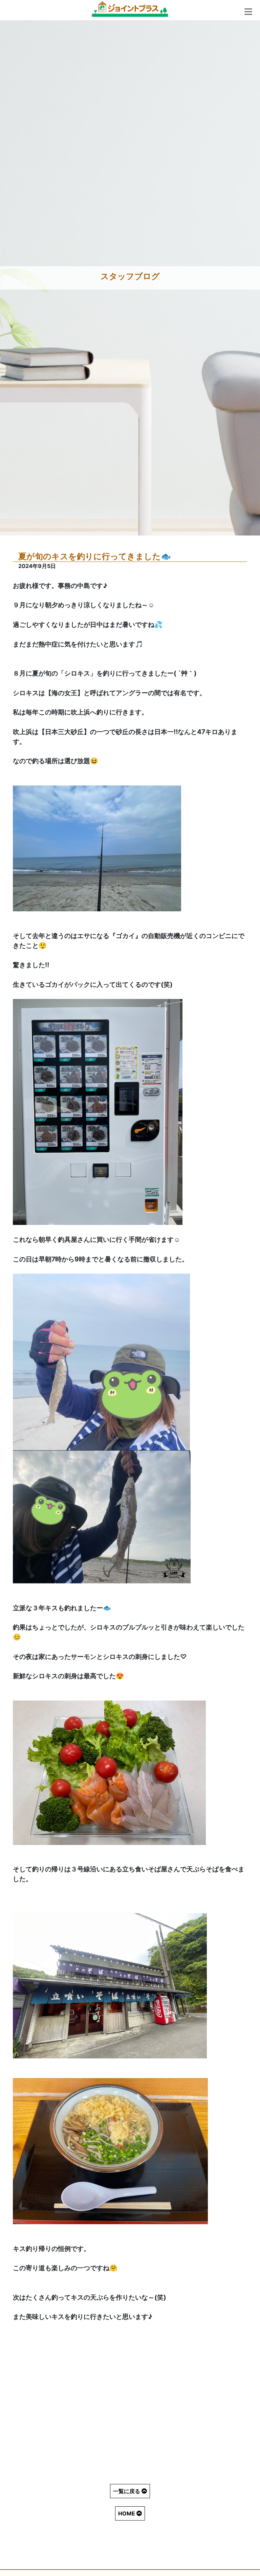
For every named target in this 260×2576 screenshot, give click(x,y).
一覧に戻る (127, 2491)
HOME (127, 2513)
